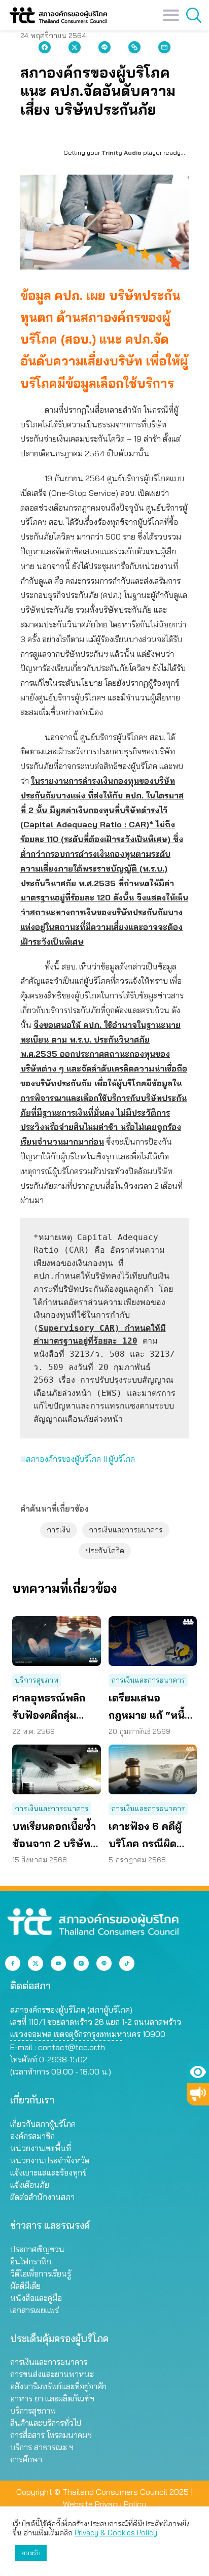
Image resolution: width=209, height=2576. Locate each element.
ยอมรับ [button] (31, 2553)
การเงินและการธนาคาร (126, 1530)
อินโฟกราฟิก (31, 2261)
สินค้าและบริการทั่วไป (46, 2423)
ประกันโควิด (105, 1551)
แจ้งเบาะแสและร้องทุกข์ (48, 2172)
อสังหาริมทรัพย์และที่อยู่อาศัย (58, 2386)
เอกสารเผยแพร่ (34, 2310)
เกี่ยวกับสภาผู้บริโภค (43, 2124)
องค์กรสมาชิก (32, 2136)
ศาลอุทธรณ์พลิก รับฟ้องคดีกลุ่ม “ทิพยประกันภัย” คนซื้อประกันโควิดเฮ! (53, 1708)
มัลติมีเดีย (25, 2286)
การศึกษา (26, 2459)
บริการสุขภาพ (37, 1680)
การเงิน (59, 1530)
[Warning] (198, 2094)
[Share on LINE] (104, 47)
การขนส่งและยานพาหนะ (52, 2374)
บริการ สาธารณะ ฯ (42, 2447)
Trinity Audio (121, 153)
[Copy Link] (134, 47)
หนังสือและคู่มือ (36, 2298)
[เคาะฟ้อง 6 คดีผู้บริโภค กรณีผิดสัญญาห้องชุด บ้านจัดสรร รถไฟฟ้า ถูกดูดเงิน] (153, 1769)
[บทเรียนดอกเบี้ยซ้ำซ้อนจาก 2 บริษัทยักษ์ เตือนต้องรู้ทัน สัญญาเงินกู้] (57, 1769)
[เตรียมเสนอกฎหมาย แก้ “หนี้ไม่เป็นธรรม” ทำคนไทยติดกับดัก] (153, 1641)
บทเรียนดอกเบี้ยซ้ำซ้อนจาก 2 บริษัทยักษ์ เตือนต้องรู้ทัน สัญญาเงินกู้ (55, 1836)
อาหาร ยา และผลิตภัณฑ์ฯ (52, 2398)
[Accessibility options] (198, 2072)
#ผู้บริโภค (119, 1459)
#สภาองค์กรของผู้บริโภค (61, 1459)
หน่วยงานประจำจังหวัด (50, 2160)
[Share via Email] (164, 47)
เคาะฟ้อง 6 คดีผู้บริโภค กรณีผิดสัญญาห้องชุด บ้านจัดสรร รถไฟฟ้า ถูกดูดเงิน (151, 1836)
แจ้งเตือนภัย (30, 2185)
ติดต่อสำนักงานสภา (42, 2197)
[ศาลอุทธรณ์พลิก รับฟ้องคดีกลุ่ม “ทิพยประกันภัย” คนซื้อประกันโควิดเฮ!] (57, 1641)
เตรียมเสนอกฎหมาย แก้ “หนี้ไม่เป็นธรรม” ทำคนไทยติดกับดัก (152, 1708)
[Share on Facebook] (45, 47)
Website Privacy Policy (104, 2504)
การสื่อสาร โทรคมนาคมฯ (51, 2435)
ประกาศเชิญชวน (37, 2249)
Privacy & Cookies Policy (116, 2533)
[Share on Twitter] (75, 47)
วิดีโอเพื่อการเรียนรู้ (41, 2273)
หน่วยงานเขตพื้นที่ (41, 2148)
